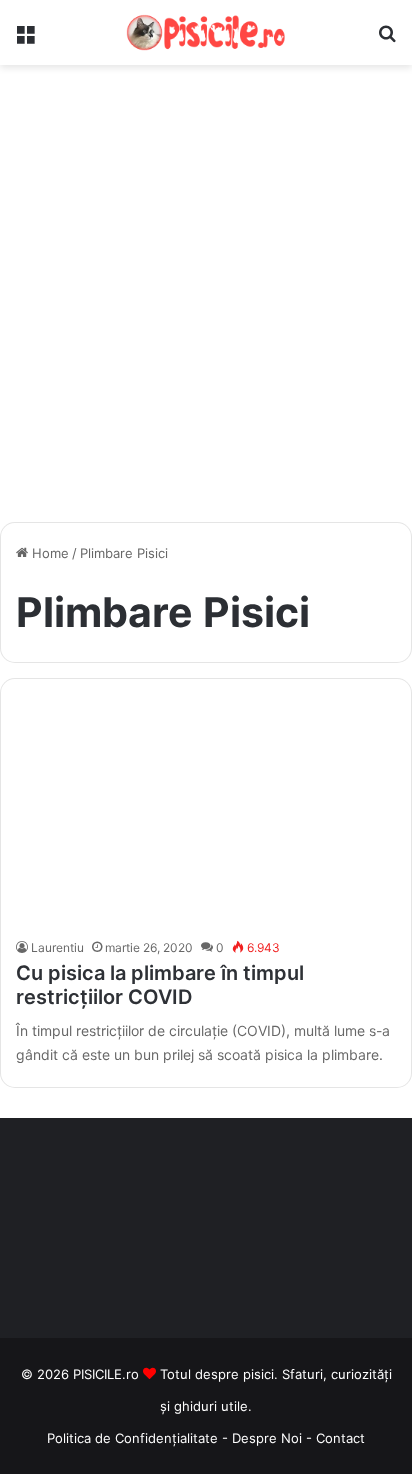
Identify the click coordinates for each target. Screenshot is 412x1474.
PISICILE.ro (108, 1374)
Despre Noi (269, 1438)
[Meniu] (25, 40)
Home (48, 553)
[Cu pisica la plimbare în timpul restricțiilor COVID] (205, 813)
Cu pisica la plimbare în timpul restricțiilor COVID (160, 985)
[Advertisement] (206, 301)
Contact (340, 1438)
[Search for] (387, 40)
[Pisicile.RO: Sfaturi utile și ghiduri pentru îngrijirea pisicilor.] (206, 32)
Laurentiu (57, 947)
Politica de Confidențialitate (132, 1438)
